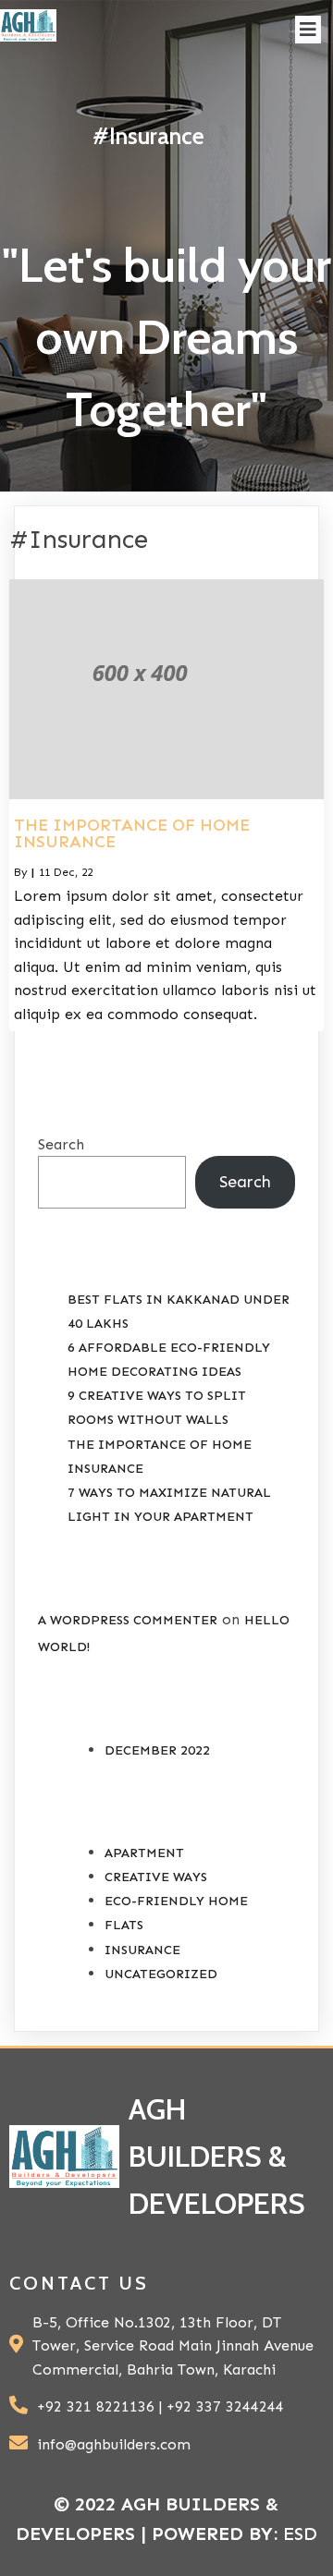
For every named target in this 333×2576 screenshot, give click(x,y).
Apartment (144, 1853)
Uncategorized (161, 1974)
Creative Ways (156, 1877)
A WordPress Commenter (128, 1620)
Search (61, 1144)
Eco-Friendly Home (176, 1901)
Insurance (142, 1950)
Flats (124, 1925)
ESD (300, 2533)
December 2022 (157, 1750)
